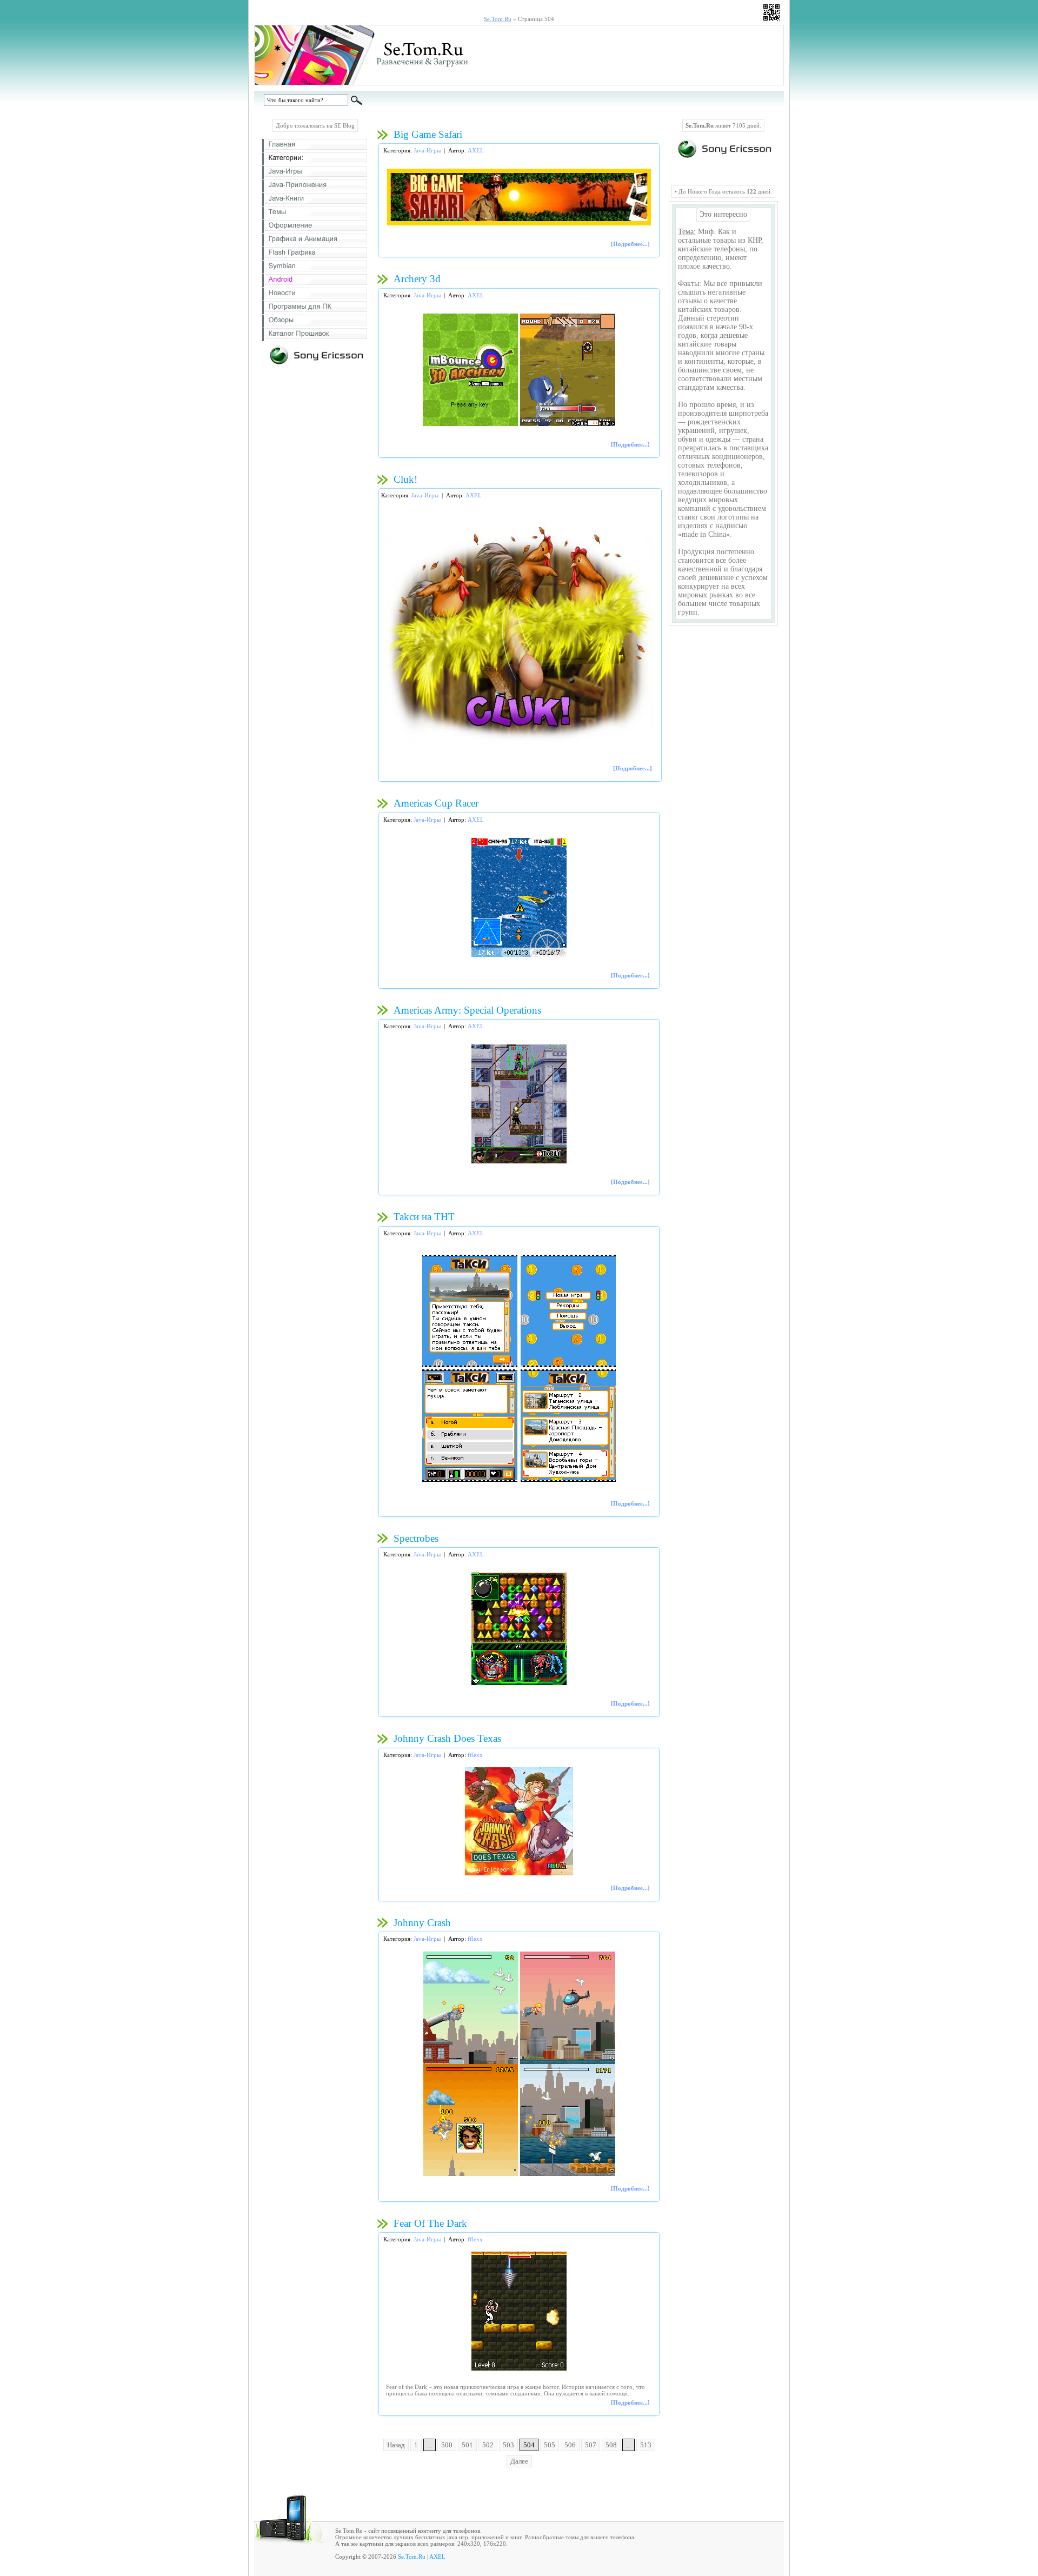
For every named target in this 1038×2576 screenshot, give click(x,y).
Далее (519, 2461)
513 (646, 2445)
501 (467, 2445)
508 (611, 2445)
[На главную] (371, 83)
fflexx (475, 1755)
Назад (396, 2445)
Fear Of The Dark (430, 2223)
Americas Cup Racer (436, 803)
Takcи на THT (424, 1217)
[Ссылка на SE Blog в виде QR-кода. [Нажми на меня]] (771, 23)
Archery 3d (417, 279)
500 (447, 2445)
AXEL (476, 150)
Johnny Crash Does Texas (447, 1738)
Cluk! (405, 479)
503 (508, 2445)
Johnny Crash (422, 1923)
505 (550, 2445)
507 (591, 2445)
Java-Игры (427, 150)
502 (488, 2445)
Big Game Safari (428, 134)
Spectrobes (416, 1538)
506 (570, 2445)
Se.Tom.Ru (412, 2557)
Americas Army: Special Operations (467, 1010)
